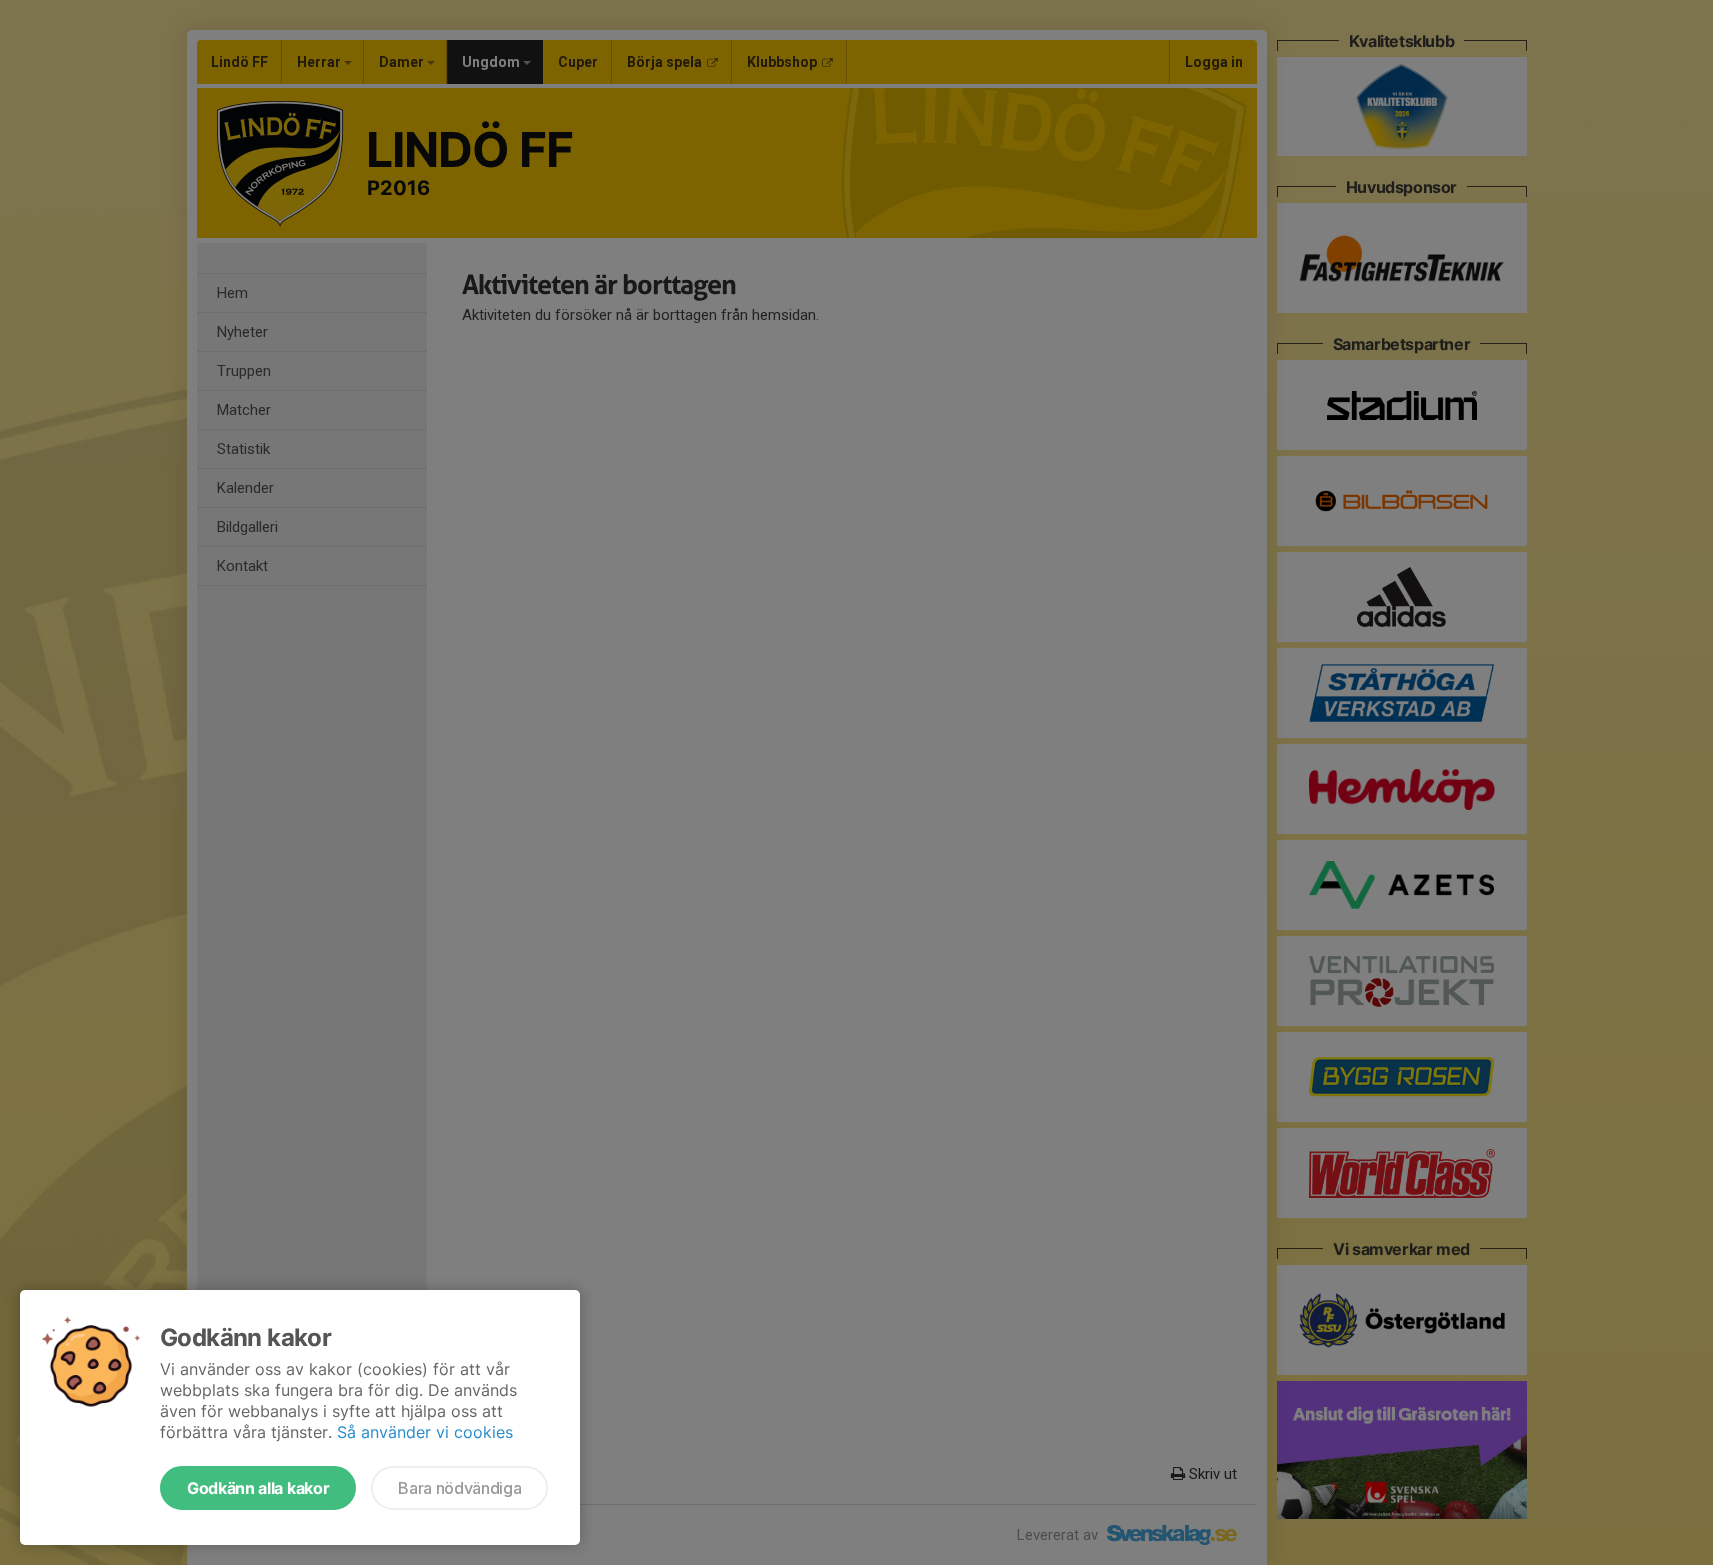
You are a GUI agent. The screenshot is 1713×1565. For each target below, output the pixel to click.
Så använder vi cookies (425, 1432)
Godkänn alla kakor (258, 1488)
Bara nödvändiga (459, 1488)
